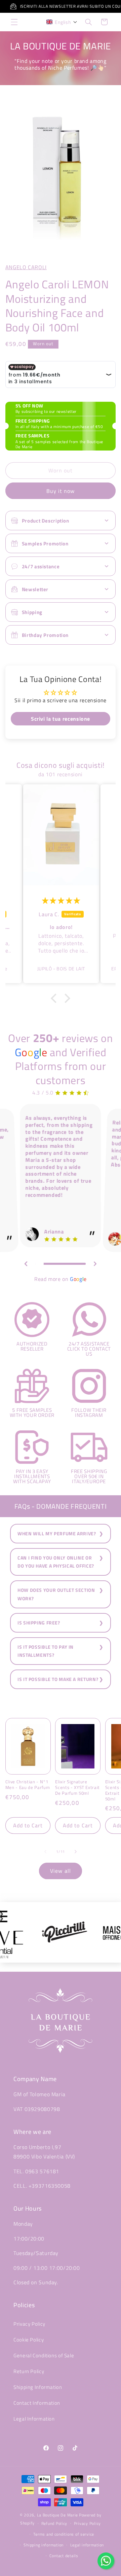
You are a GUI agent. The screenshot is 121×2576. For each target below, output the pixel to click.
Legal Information (34, 2419)
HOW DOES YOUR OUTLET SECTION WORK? (56, 1594)
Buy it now (61, 491)
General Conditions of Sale (44, 2355)
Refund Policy (54, 2523)
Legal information (87, 2545)
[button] (14, 22)
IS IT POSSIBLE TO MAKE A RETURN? (58, 1679)
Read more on (61, 1279)
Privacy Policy (29, 2324)
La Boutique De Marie (58, 2515)
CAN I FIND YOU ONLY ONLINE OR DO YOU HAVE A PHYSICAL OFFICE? (56, 1562)
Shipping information (44, 2545)
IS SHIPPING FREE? (39, 1623)
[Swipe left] (45, 1852)
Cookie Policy (29, 2340)
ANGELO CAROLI (26, 267)
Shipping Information (38, 2387)
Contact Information (37, 2403)
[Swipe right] (76, 1852)
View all (60, 1871)
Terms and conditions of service (64, 2534)
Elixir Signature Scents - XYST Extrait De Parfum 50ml (77, 1787)
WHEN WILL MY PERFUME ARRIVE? (57, 1534)
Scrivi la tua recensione (61, 719)
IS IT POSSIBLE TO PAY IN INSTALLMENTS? (46, 1651)
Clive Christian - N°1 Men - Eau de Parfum (28, 1785)
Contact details (64, 2556)
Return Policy (29, 2371)
